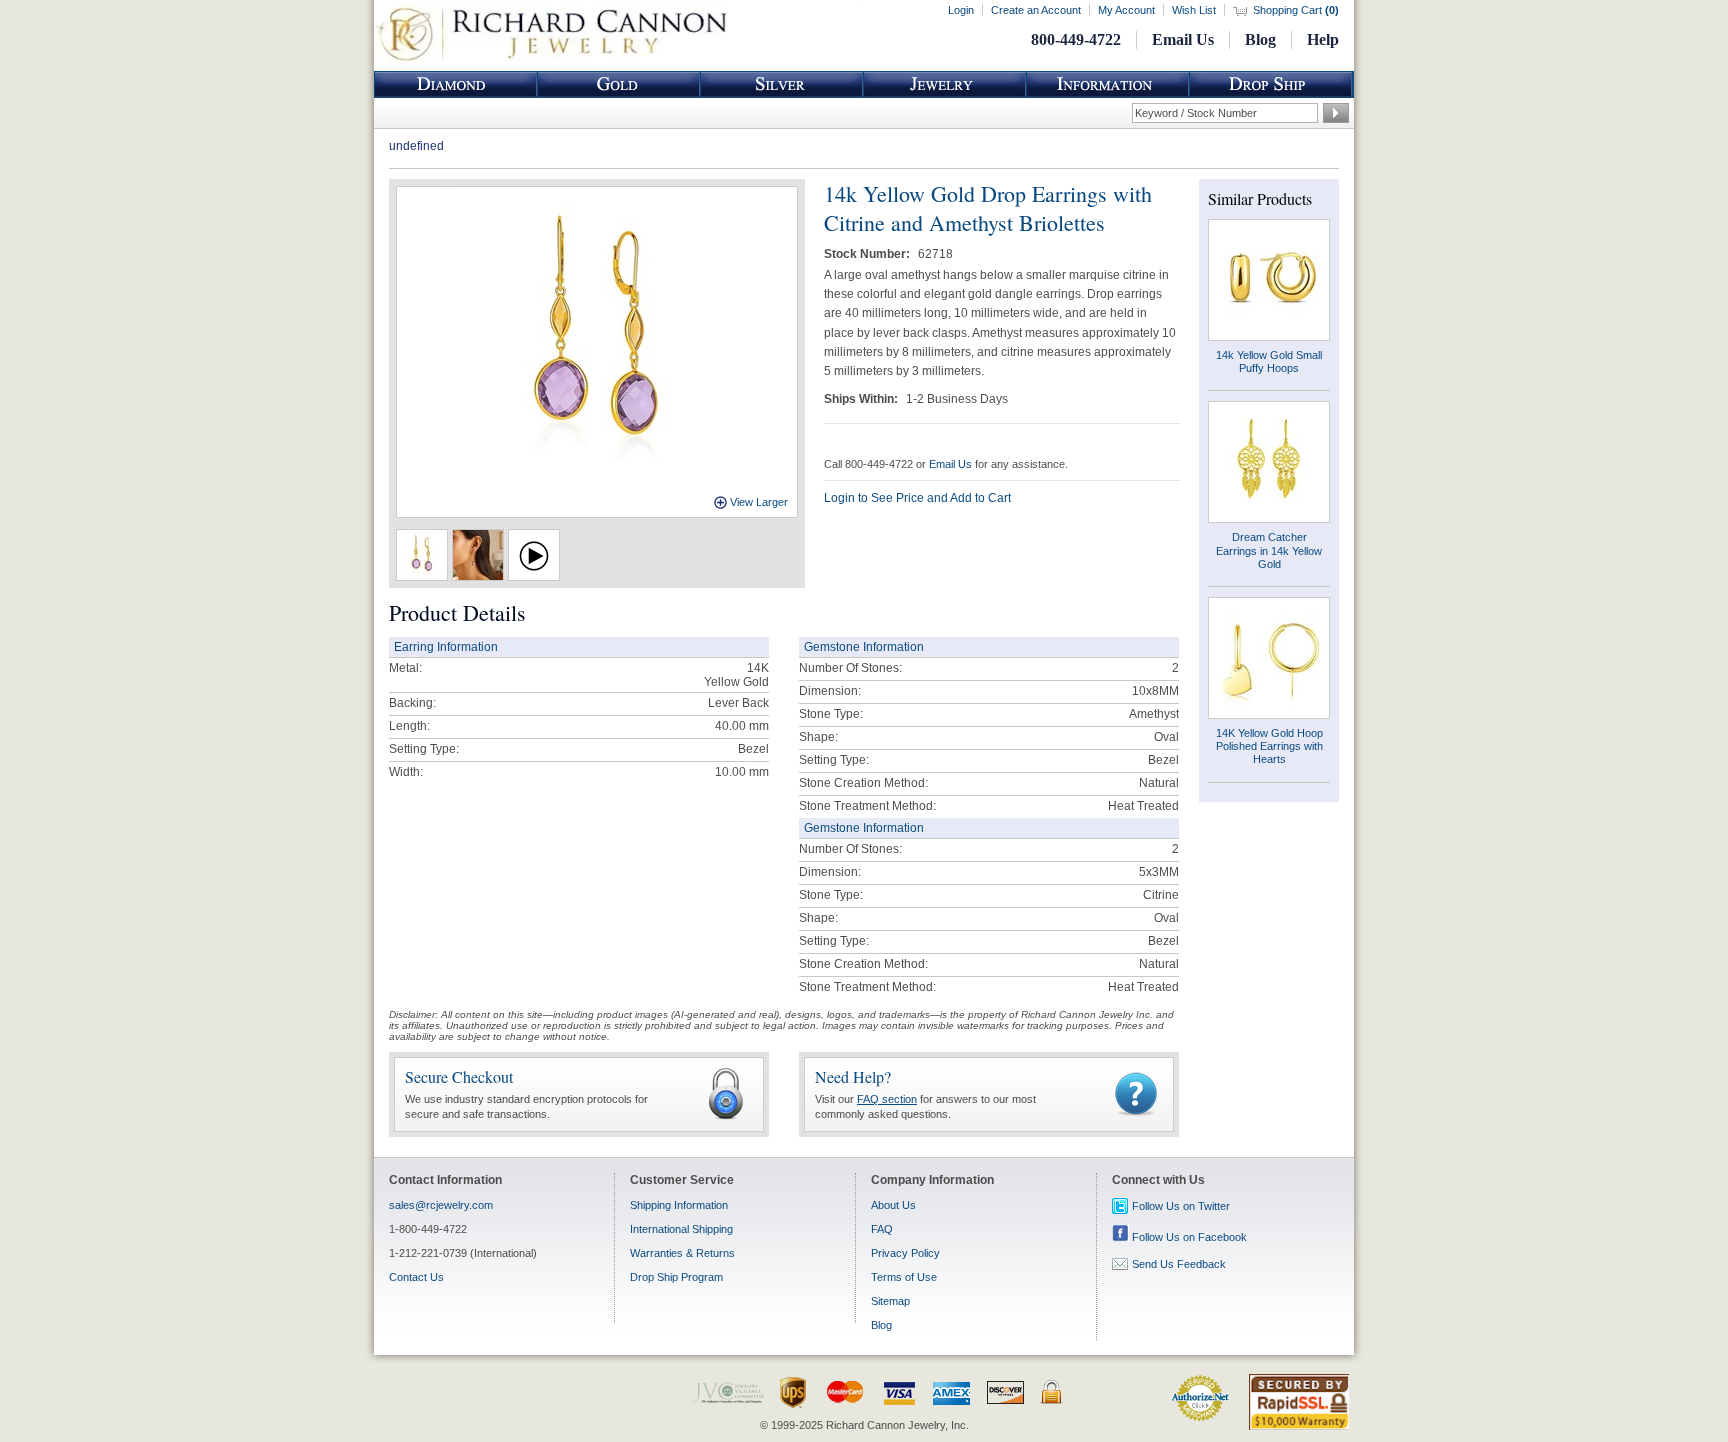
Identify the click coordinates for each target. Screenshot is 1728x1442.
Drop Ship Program (676, 1277)
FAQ (882, 1229)
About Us (893, 1205)
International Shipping (681, 1229)
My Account (1126, 10)
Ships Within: (862, 399)
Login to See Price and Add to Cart (917, 498)
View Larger (759, 502)
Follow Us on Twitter (1181, 1206)
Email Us (1183, 39)
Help (1323, 39)
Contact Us (416, 1277)
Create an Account (1036, 10)
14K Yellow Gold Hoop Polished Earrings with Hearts (1269, 746)
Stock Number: (868, 254)
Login (961, 10)
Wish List (1194, 10)
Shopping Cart (1296, 10)
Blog (1260, 39)
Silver (782, 84)
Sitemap (890, 1301)
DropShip (1271, 84)
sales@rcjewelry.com (441, 1205)
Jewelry (945, 84)
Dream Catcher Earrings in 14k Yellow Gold (1269, 550)
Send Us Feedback (1179, 1264)
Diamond (456, 84)
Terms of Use (904, 1277)
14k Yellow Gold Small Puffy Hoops (1269, 361)
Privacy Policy (905, 1253)
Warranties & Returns (682, 1253)
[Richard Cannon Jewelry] (551, 60)
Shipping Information (679, 1205)
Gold (619, 84)
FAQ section (887, 1099)
